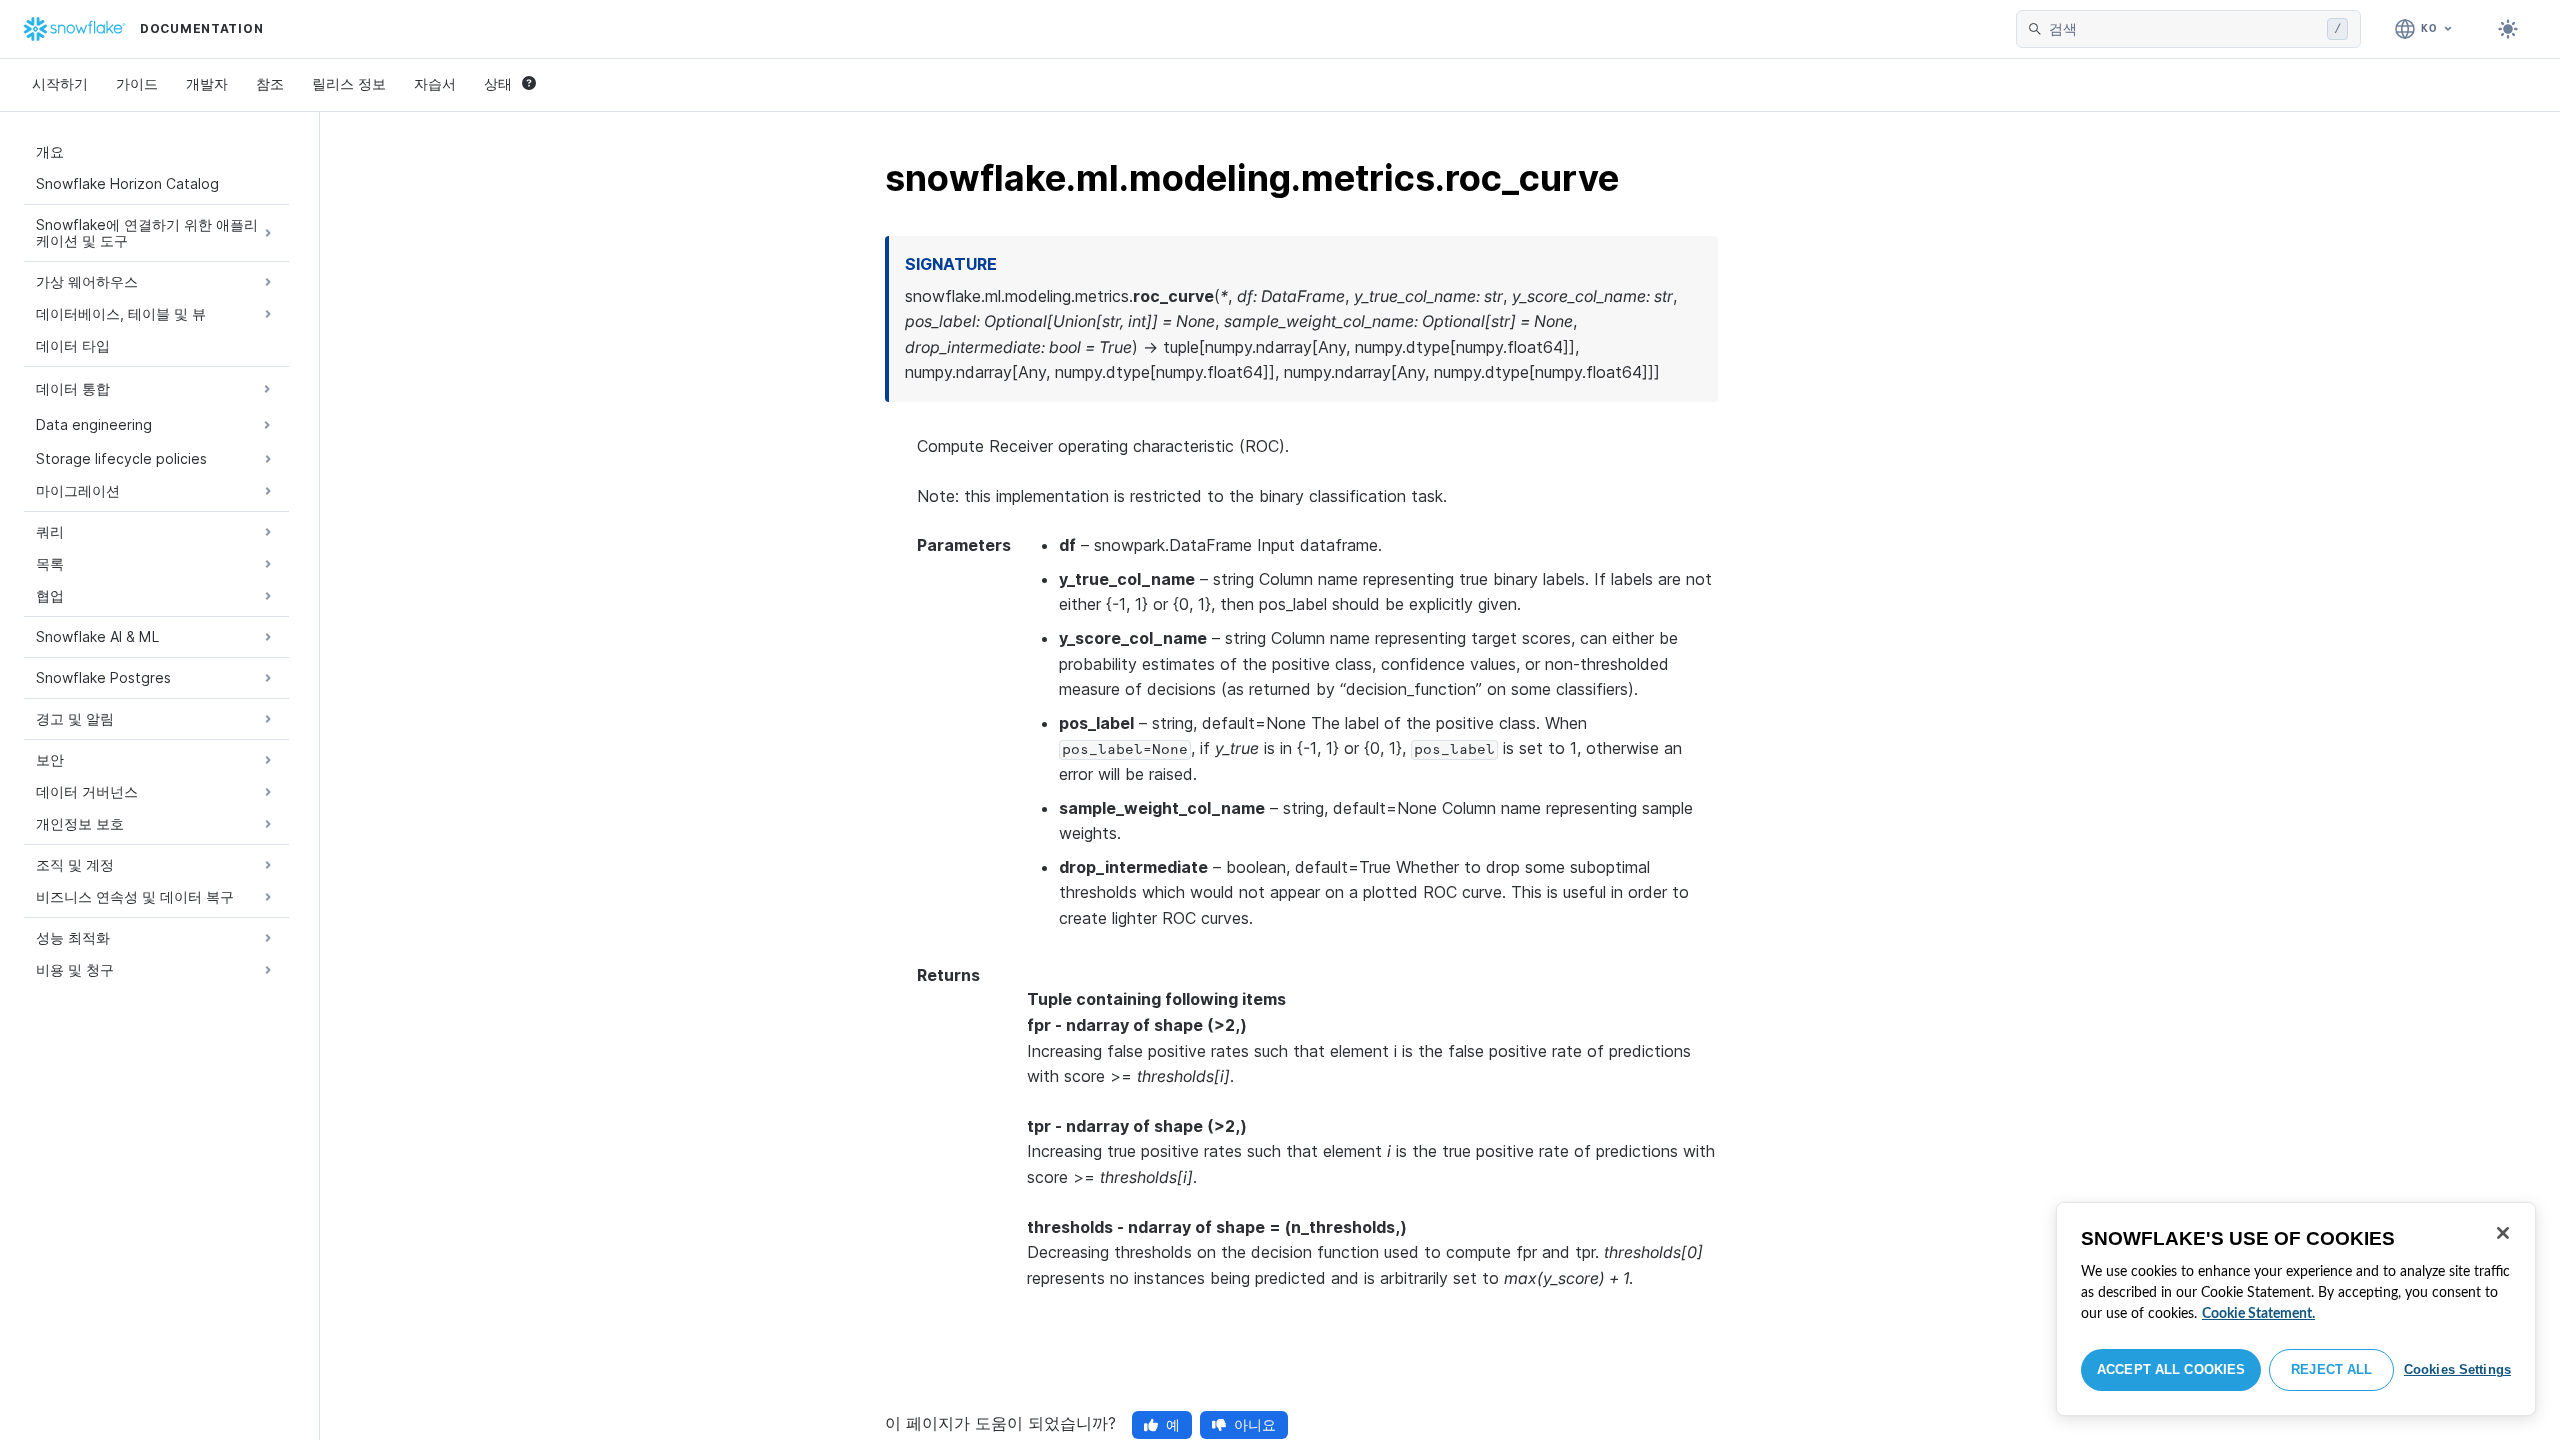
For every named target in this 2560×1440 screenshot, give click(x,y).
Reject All (2331, 1369)
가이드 (137, 83)
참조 (270, 83)
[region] (2296, 1309)
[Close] (2503, 1233)
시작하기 (60, 83)
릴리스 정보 (349, 83)
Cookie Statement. (2258, 1314)
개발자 (207, 83)
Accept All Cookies (2171, 1369)
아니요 (1255, 1424)
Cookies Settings (2457, 1369)
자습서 (435, 83)
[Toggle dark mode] (2508, 29)
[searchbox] (2184, 29)
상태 (498, 83)
